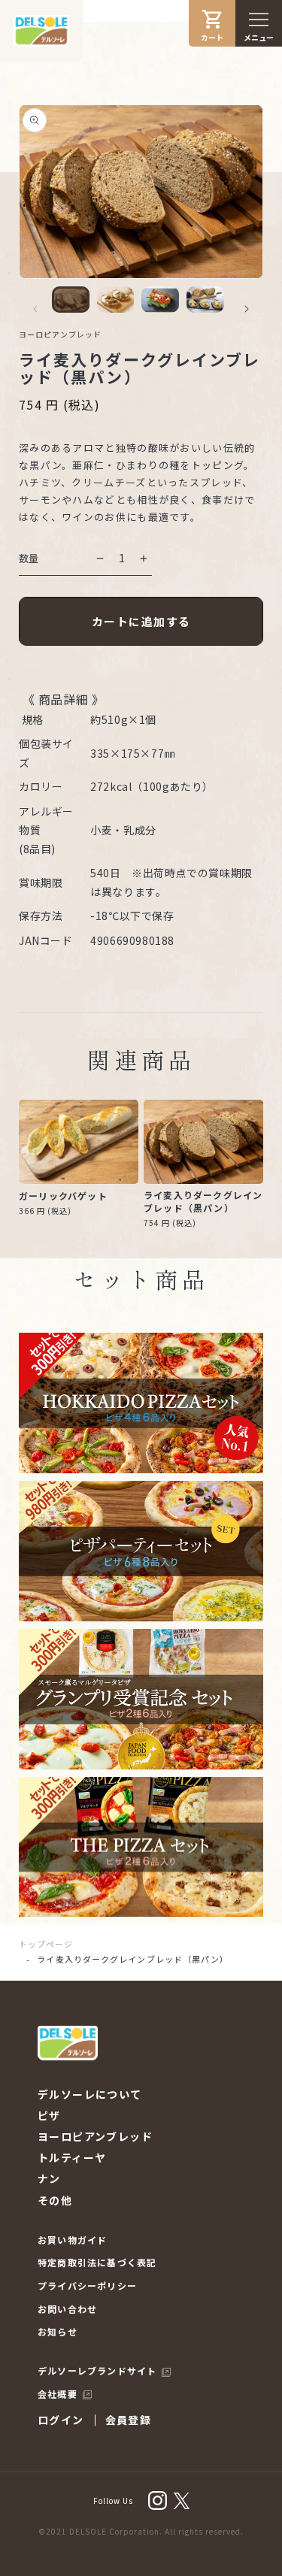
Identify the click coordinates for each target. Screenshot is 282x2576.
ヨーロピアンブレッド (95, 2136)
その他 (55, 2200)
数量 (29, 558)
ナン (49, 2178)
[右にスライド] (247, 309)
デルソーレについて (90, 2094)
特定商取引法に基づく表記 (97, 2263)
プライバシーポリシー (87, 2286)
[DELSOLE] (41, 31)
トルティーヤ (72, 2157)
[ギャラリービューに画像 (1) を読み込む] (71, 300)
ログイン (61, 2420)
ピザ (49, 2115)
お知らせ (58, 2332)
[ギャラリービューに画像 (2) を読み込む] (116, 300)
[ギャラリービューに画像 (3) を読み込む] (160, 300)
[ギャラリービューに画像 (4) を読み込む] (205, 300)
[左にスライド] (35, 309)
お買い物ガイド (72, 2240)
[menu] (259, 20)
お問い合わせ (67, 2309)
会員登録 (129, 2420)
